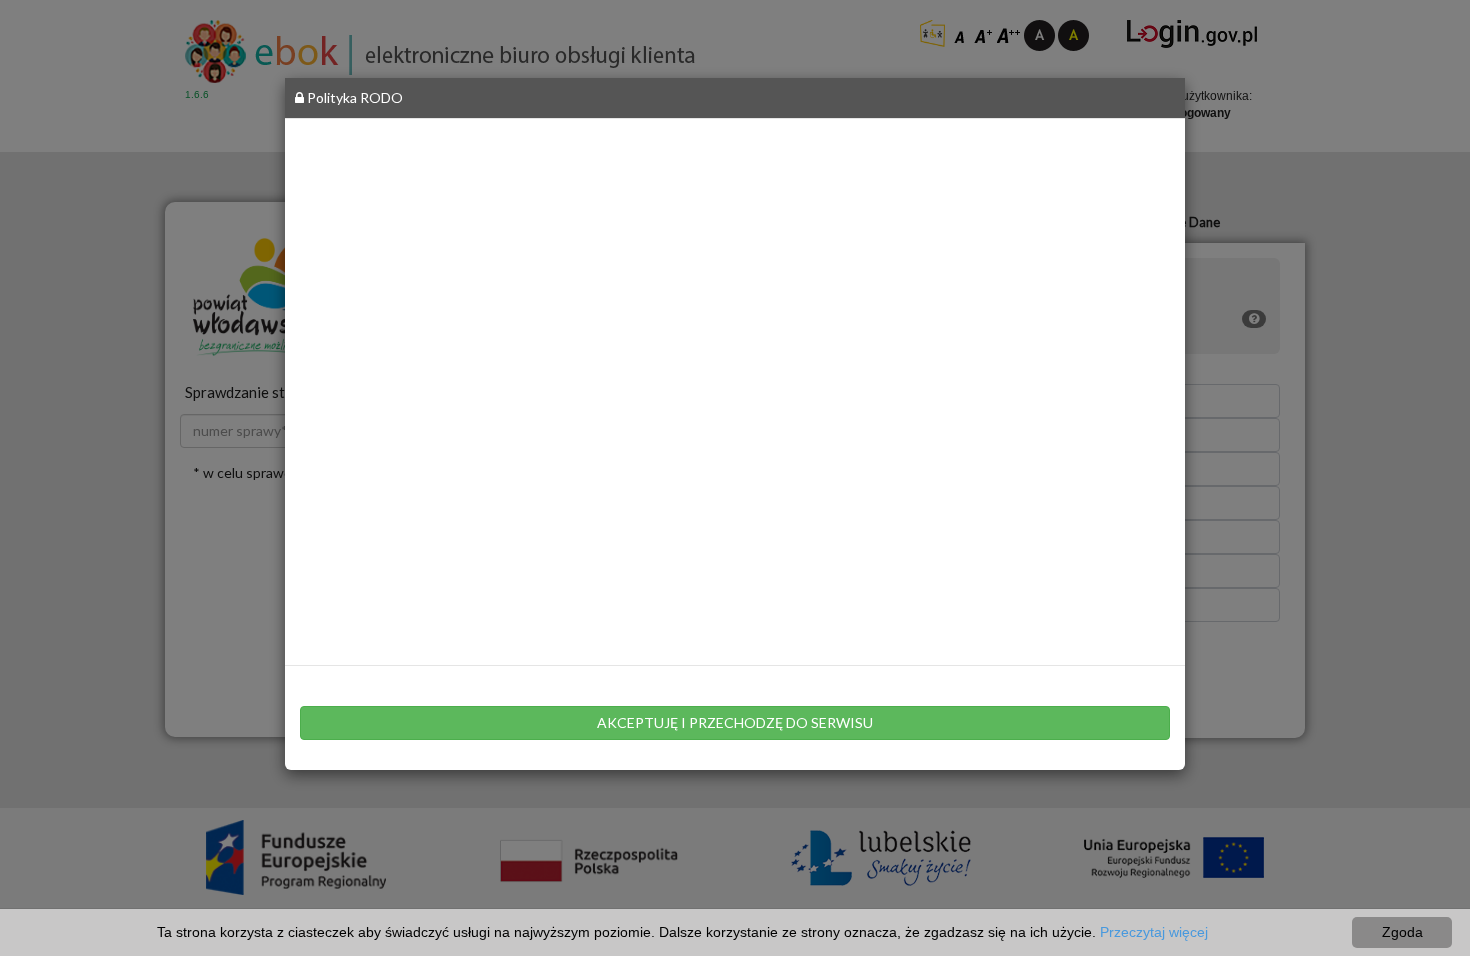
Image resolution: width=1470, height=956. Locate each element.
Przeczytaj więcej (1154, 932)
